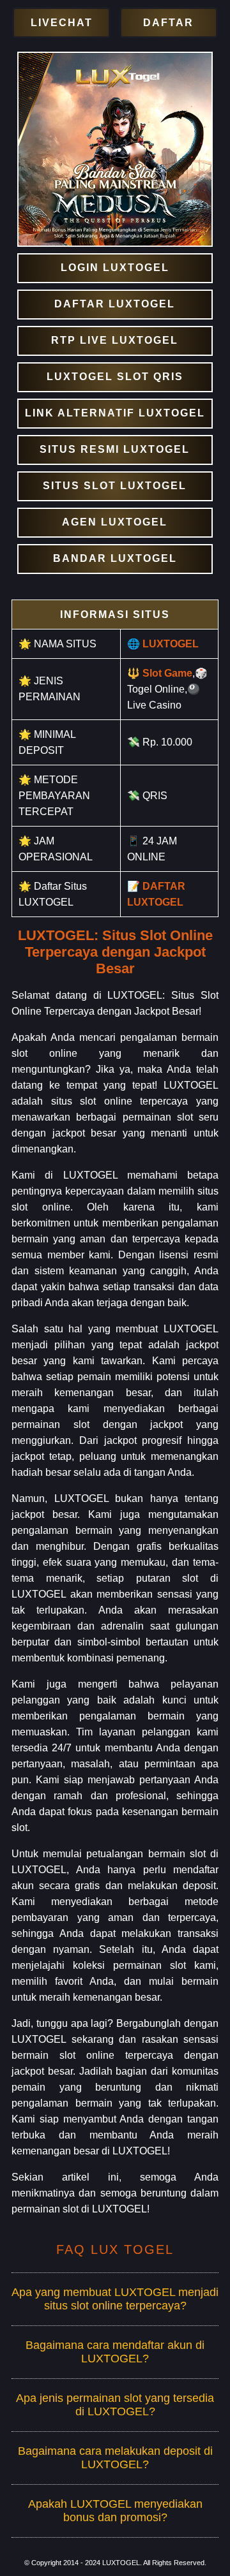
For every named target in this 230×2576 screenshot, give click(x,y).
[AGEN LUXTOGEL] (115, 523)
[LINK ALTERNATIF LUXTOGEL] (115, 414)
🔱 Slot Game (160, 673)
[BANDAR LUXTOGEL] (115, 559)
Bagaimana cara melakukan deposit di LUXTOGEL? (115, 2458)
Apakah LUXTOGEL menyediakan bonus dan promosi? (115, 2511)
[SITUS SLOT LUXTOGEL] (115, 486)
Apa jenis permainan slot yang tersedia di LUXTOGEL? (115, 2405)
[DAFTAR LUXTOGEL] (115, 305)
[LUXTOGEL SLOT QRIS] (115, 377)
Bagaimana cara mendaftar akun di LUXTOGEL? (115, 2352)
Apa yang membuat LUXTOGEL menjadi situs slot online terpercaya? (115, 2299)
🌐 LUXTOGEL (163, 644)
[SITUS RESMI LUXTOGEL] (115, 450)
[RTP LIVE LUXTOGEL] (115, 341)
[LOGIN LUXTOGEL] (115, 268)
